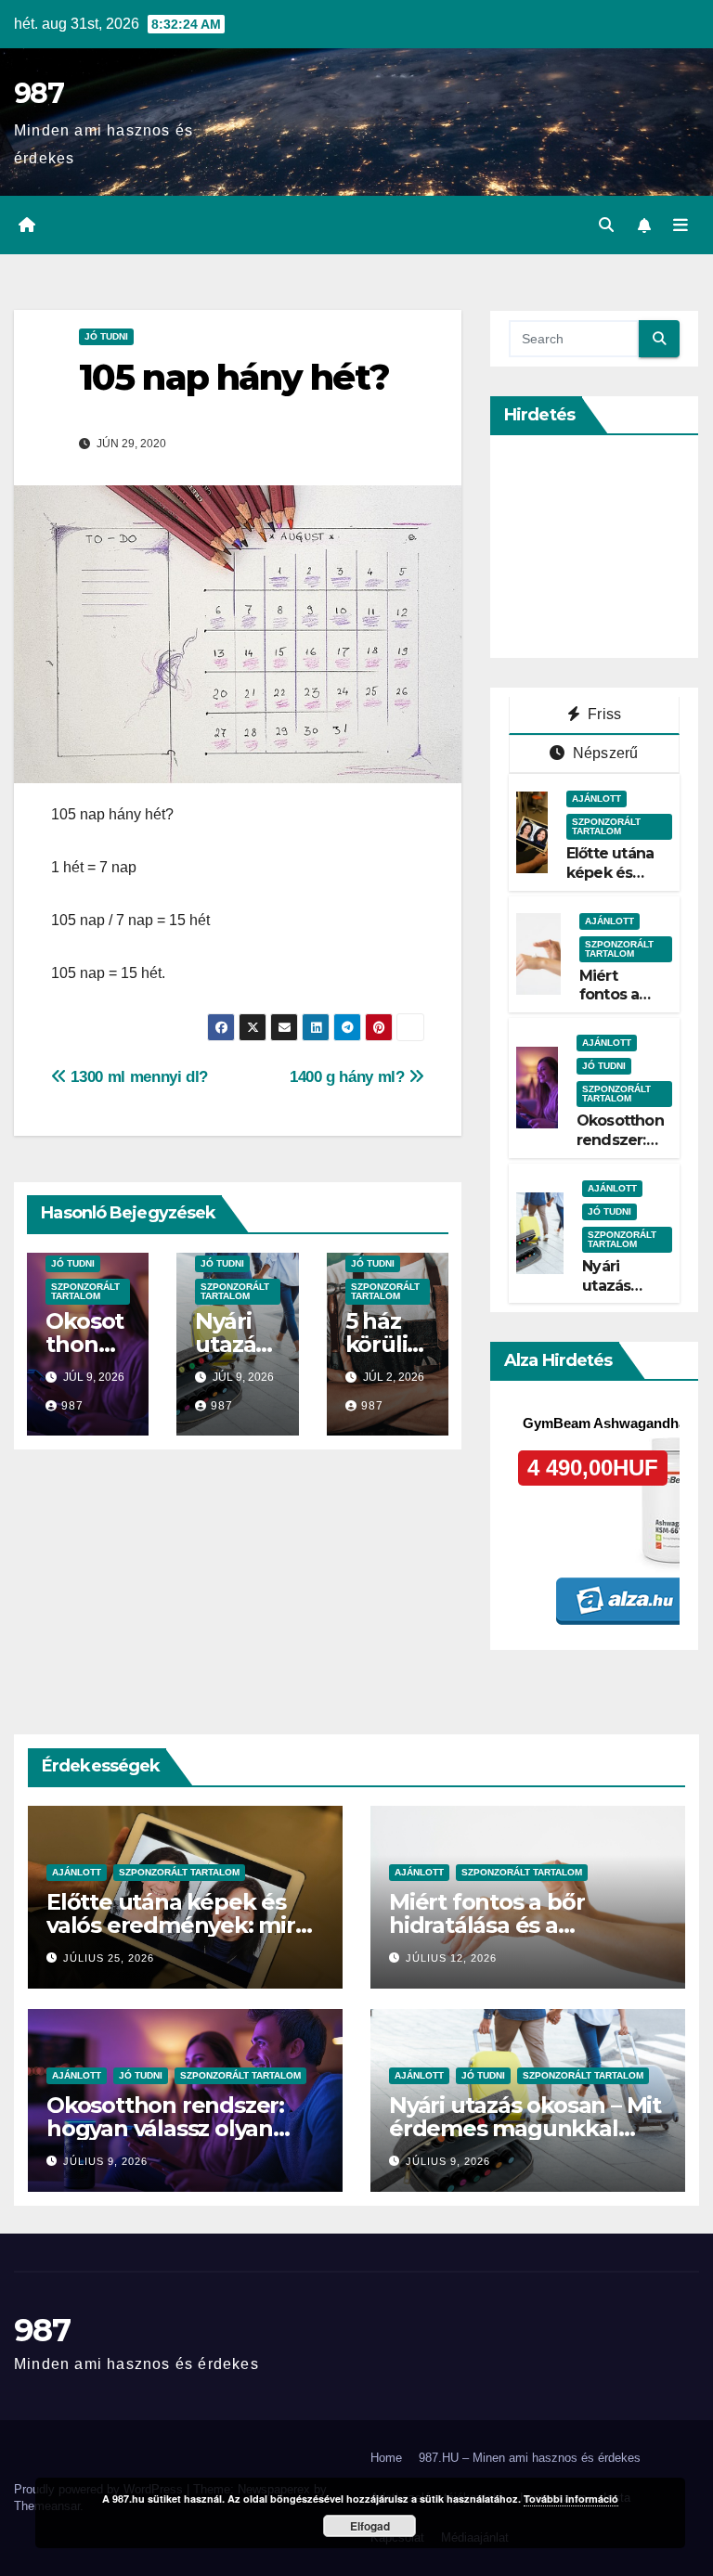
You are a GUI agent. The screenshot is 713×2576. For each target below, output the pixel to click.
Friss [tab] (603, 714)
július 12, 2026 (451, 1958)
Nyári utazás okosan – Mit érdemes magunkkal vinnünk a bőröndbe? (525, 2128)
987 (39, 93)
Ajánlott (596, 799)
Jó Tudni (106, 336)
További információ (571, 2499)
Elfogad (370, 2526)
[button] (606, 225)
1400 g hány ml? (349, 1076)
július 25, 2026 (109, 1958)
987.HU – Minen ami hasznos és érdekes (530, 2458)
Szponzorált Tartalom (85, 1291)
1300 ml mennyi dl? (137, 1076)
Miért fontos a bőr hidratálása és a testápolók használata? (515, 1925)
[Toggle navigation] (681, 225)
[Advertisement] (611, 547)
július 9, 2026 (105, 2161)
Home (386, 2458)
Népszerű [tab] (604, 753)
